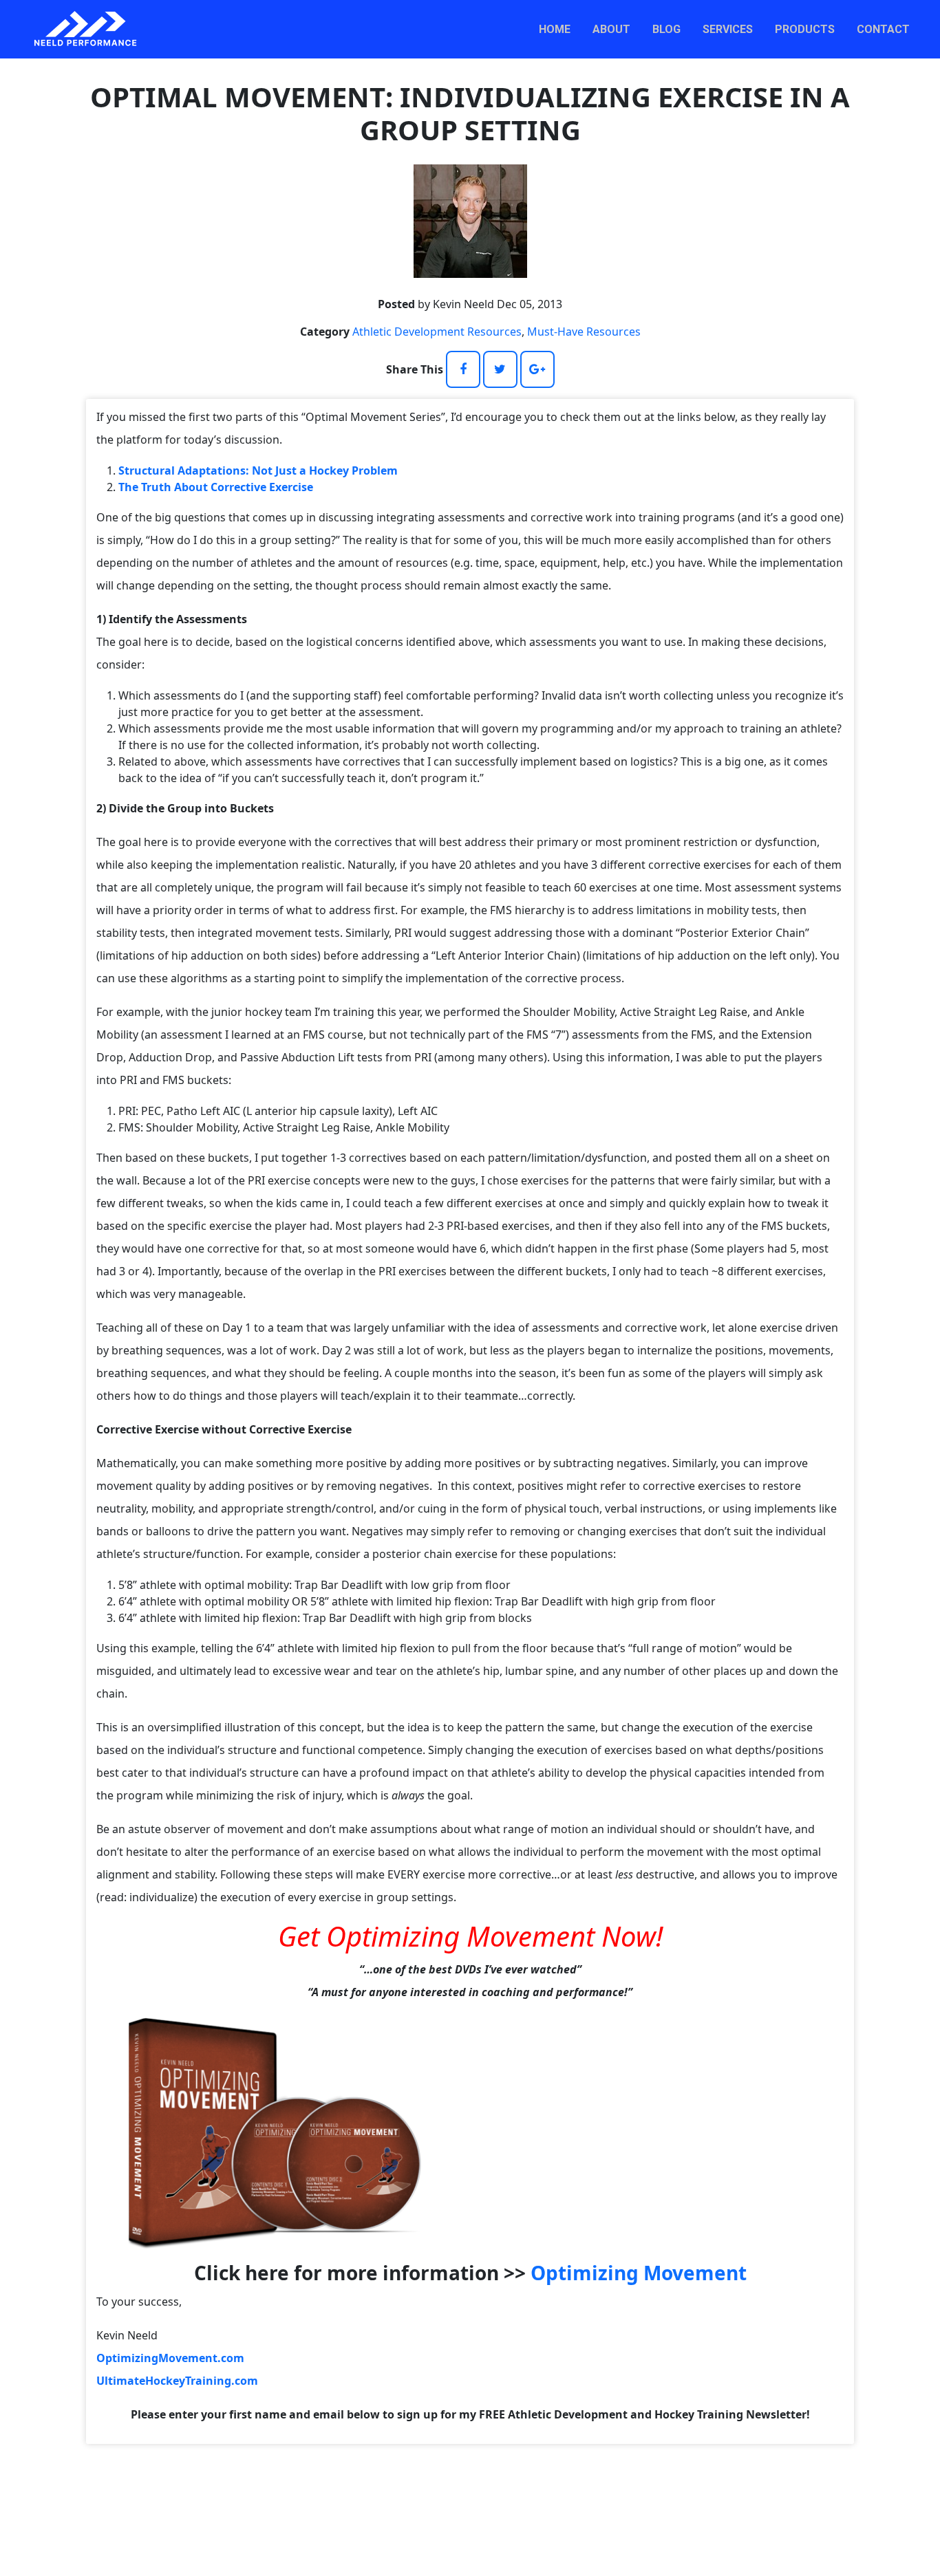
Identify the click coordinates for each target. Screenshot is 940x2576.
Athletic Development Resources (437, 332)
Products (805, 29)
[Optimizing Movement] (269, 2132)
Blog (666, 29)
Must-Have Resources (584, 332)
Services (728, 29)
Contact (883, 29)
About (611, 29)
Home (555, 29)
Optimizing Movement (639, 2273)
